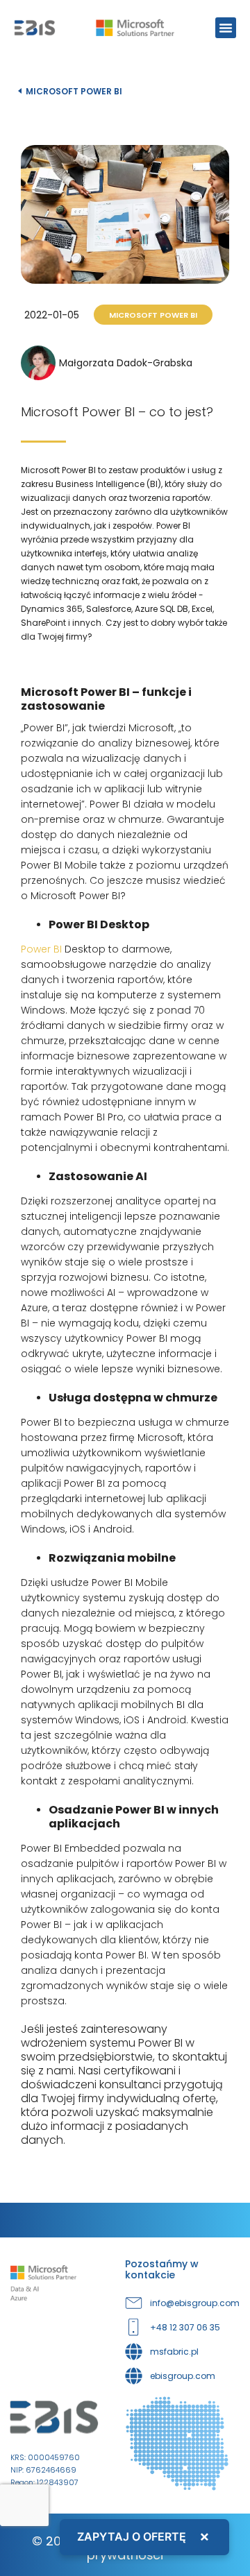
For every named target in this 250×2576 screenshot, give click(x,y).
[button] (226, 28)
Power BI (41, 949)
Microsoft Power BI (74, 91)
